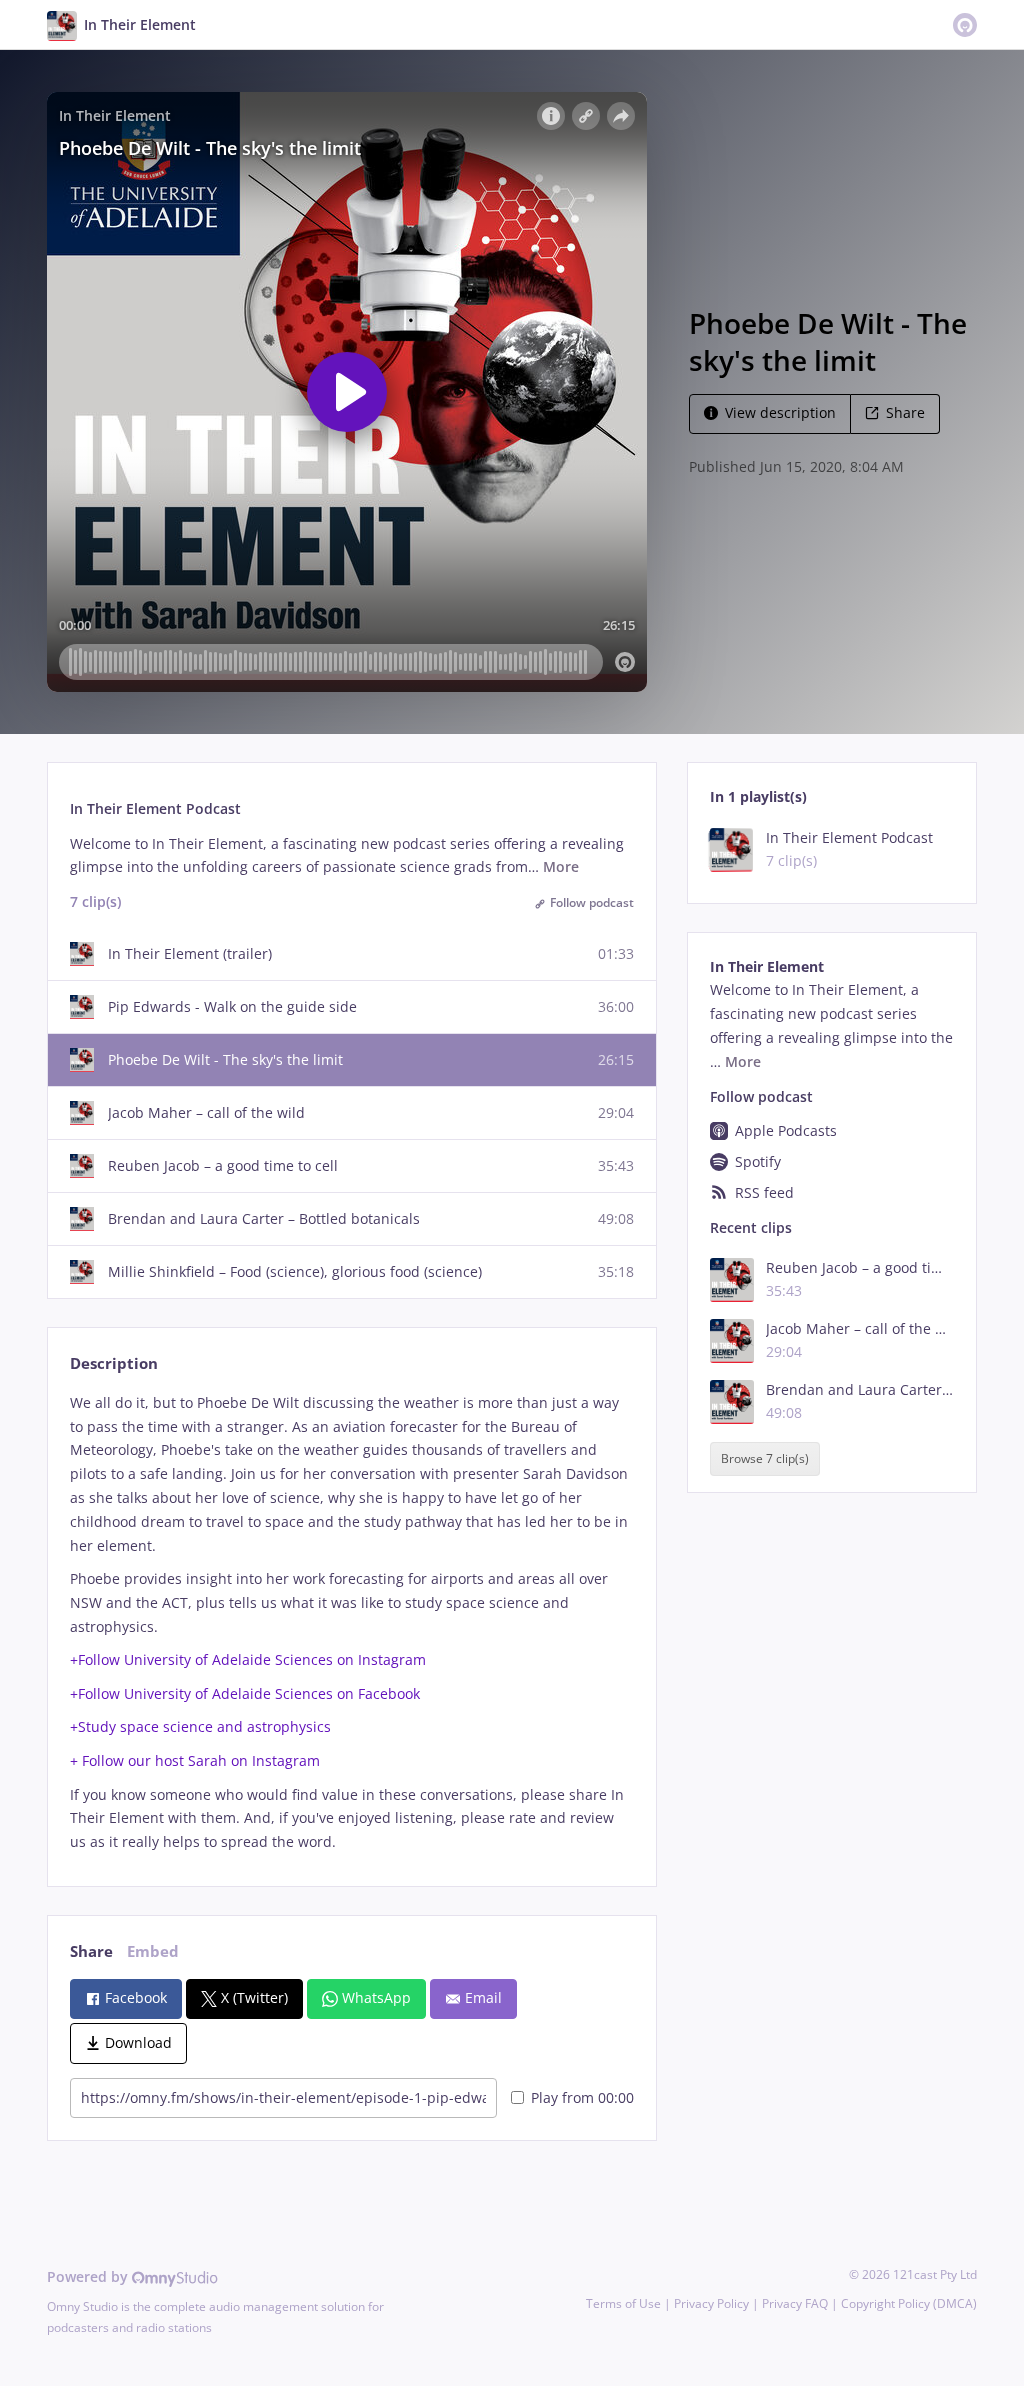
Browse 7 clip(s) (765, 1458)
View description (780, 412)
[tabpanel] (351, 1622)
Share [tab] (91, 1951)
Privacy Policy (711, 2303)
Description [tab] (114, 1363)
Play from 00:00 (582, 2097)
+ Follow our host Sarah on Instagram (195, 1760)
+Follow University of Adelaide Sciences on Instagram (248, 1659)
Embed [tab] (153, 1951)
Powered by (89, 2276)
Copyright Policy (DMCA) (909, 2303)
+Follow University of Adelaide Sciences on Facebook (245, 1693)
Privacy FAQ (795, 2303)
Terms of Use (623, 2303)
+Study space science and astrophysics (200, 1726)
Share (905, 412)
